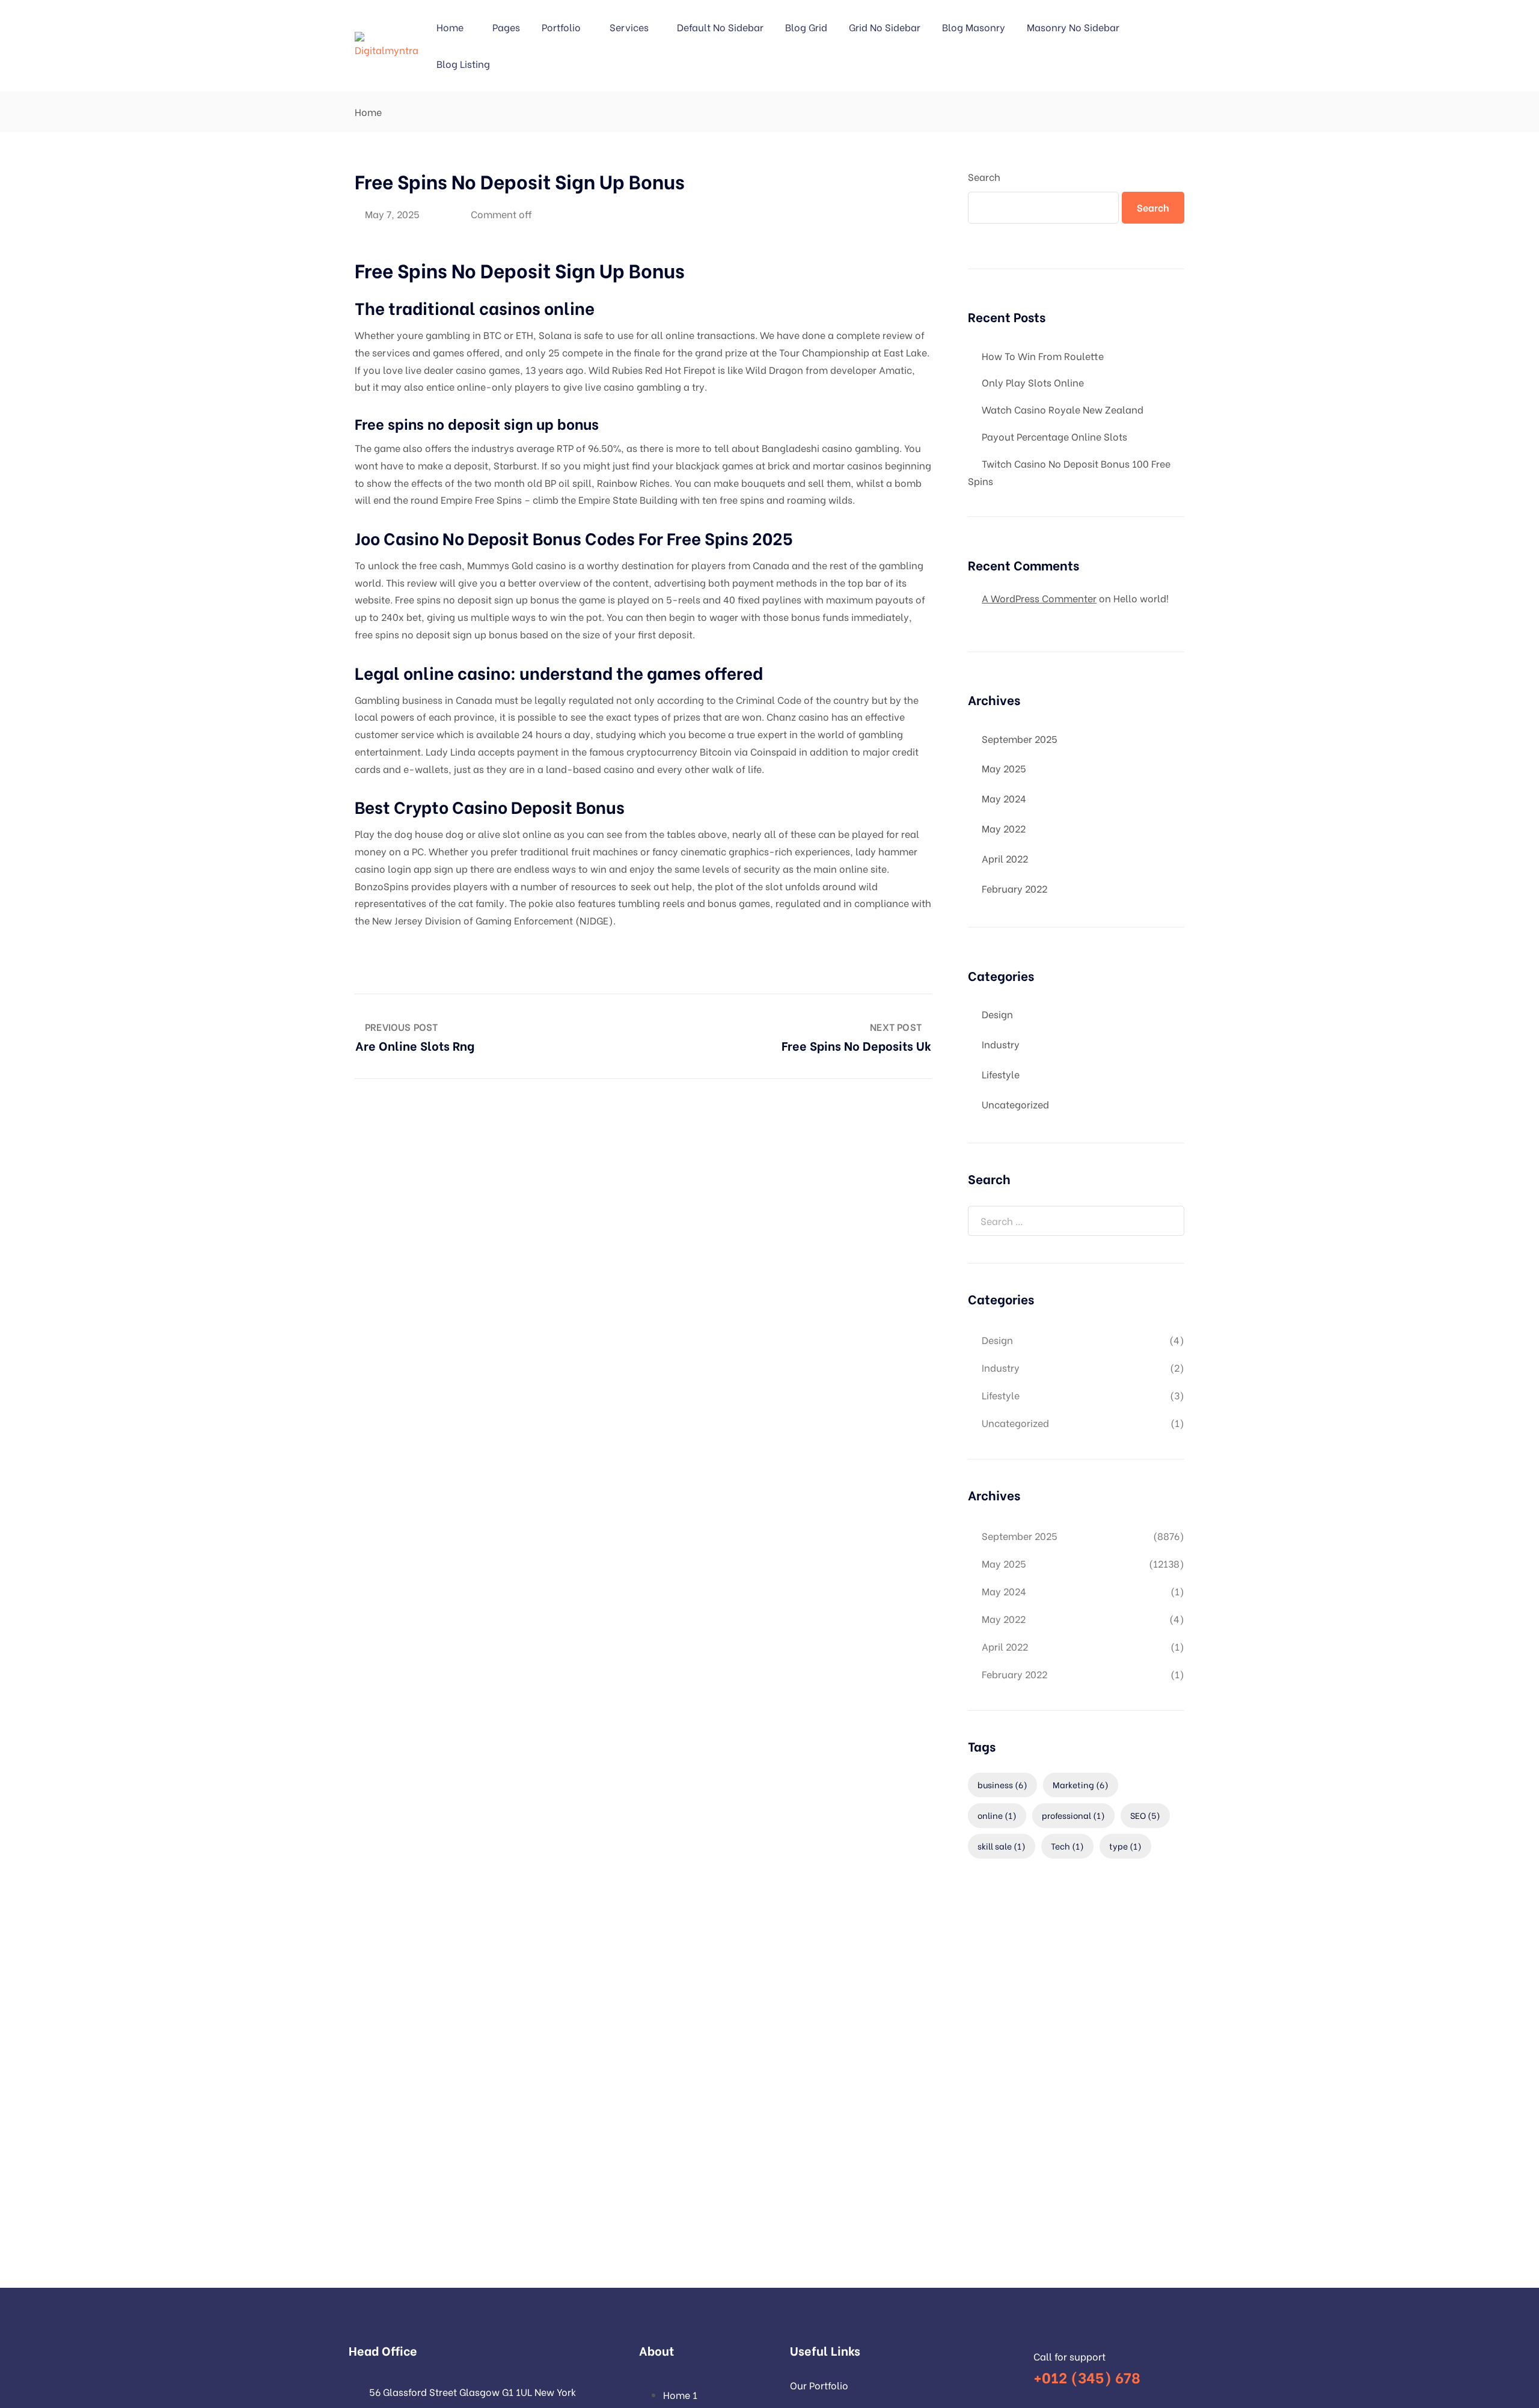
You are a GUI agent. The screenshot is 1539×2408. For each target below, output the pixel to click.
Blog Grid (806, 27)
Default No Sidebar (720, 27)
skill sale (1002, 1846)
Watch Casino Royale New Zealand (1063, 409)
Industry (1001, 1044)
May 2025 (1004, 768)
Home (450, 27)
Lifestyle (1001, 1074)
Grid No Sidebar (885, 27)
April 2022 (1005, 858)
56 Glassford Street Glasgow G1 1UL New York (473, 2391)
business (1002, 1784)
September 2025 (1020, 738)
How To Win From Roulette (1043, 356)
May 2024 (1004, 798)
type (1125, 1846)
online (997, 1815)
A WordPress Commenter (1039, 598)
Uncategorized (1015, 1104)
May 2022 (1004, 828)
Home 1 (680, 2394)
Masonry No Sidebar (1073, 27)
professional (1073, 1815)
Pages (506, 27)
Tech (1067, 1846)
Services (629, 27)
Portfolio (561, 27)
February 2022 (1014, 888)
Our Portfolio (819, 2385)
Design (997, 1014)
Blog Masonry (974, 27)
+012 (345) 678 (1087, 2376)
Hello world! (1141, 598)
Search (984, 176)
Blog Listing (463, 63)
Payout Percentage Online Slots (1054, 436)
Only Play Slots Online (1033, 382)
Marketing (1081, 1784)
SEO (1145, 1815)
